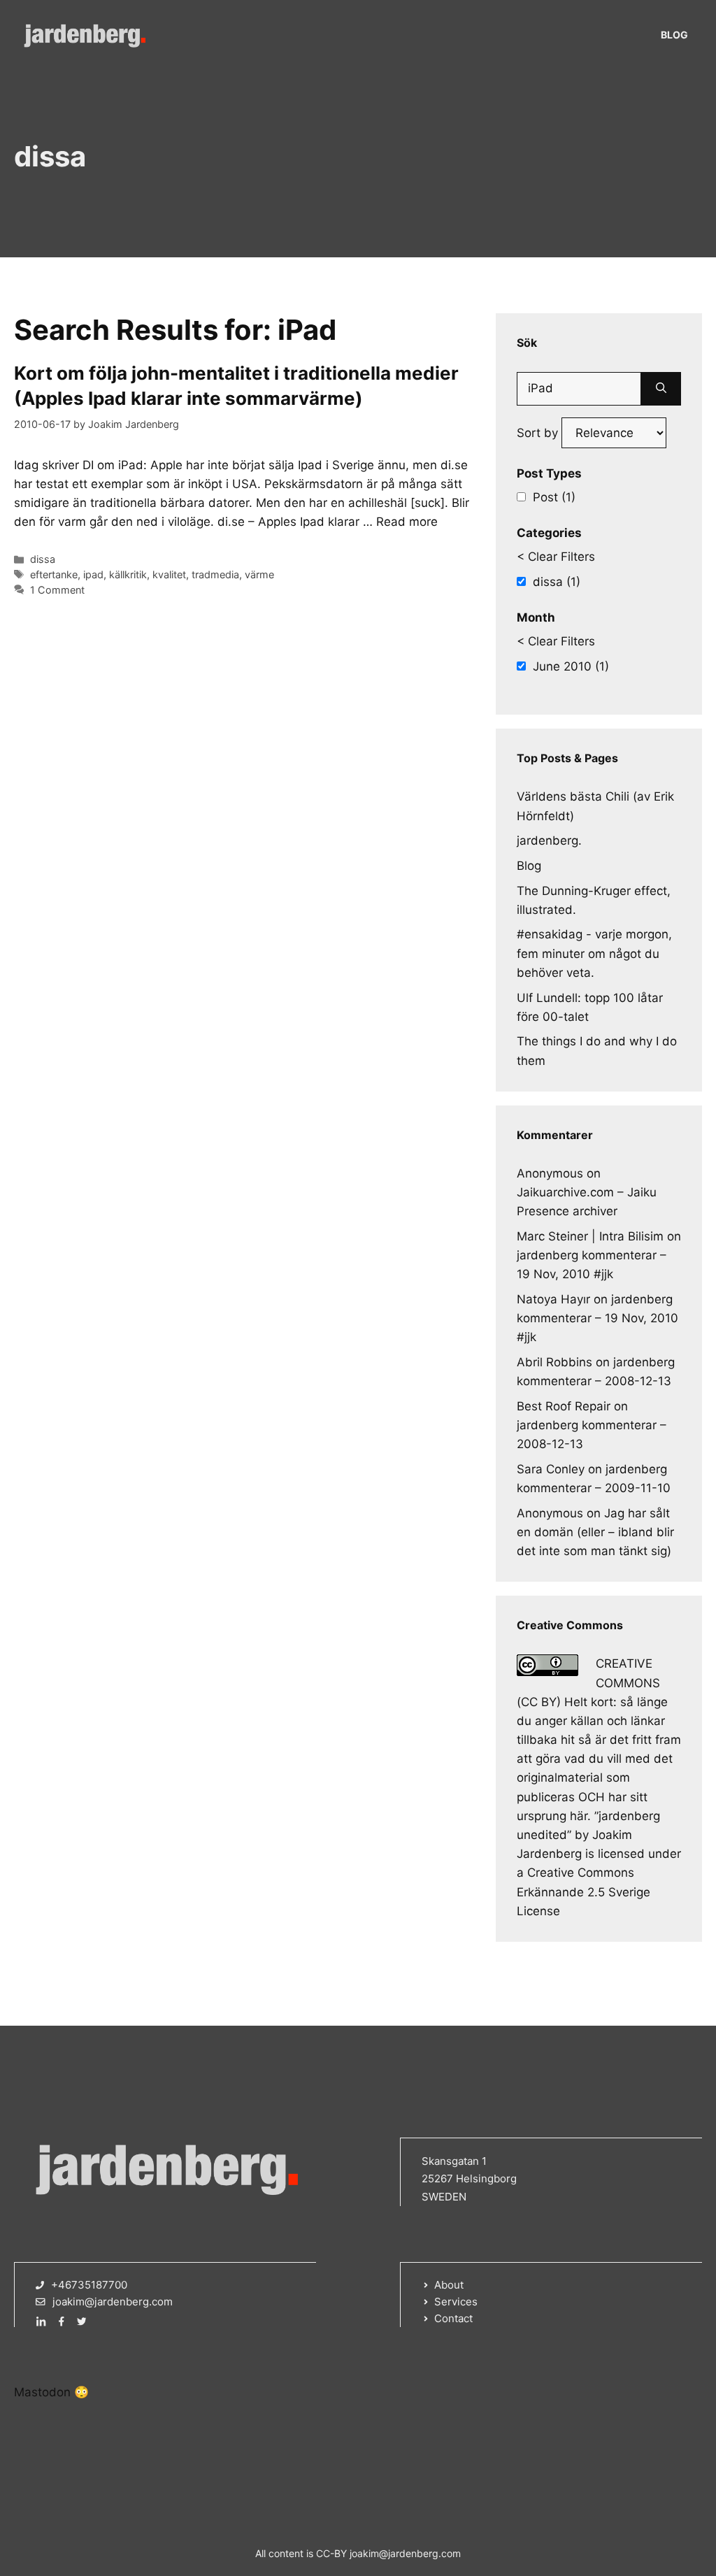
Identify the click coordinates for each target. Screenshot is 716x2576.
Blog (674, 35)
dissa (43, 559)
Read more (407, 522)
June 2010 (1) (571, 666)
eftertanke (54, 574)
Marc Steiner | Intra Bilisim (590, 1236)
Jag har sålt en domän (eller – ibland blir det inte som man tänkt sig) (595, 1532)
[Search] (661, 389)
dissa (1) (557, 582)
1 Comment (57, 590)
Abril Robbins (554, 1362)
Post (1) (554, 497)
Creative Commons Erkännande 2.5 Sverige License (583, 1891)
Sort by (539, 433)
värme (259, 574)
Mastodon (42, 2392)
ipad (93, 574)
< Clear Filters (556, 557)
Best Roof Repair (564, 1406)
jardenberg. (549, 840)
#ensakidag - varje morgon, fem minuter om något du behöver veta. (594, 953)
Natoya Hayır (553, 1299)
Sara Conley (551, 1469)
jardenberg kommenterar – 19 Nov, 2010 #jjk (597, 1318)
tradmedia (215, 574)
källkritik (128, 574)
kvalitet (169, 574)
